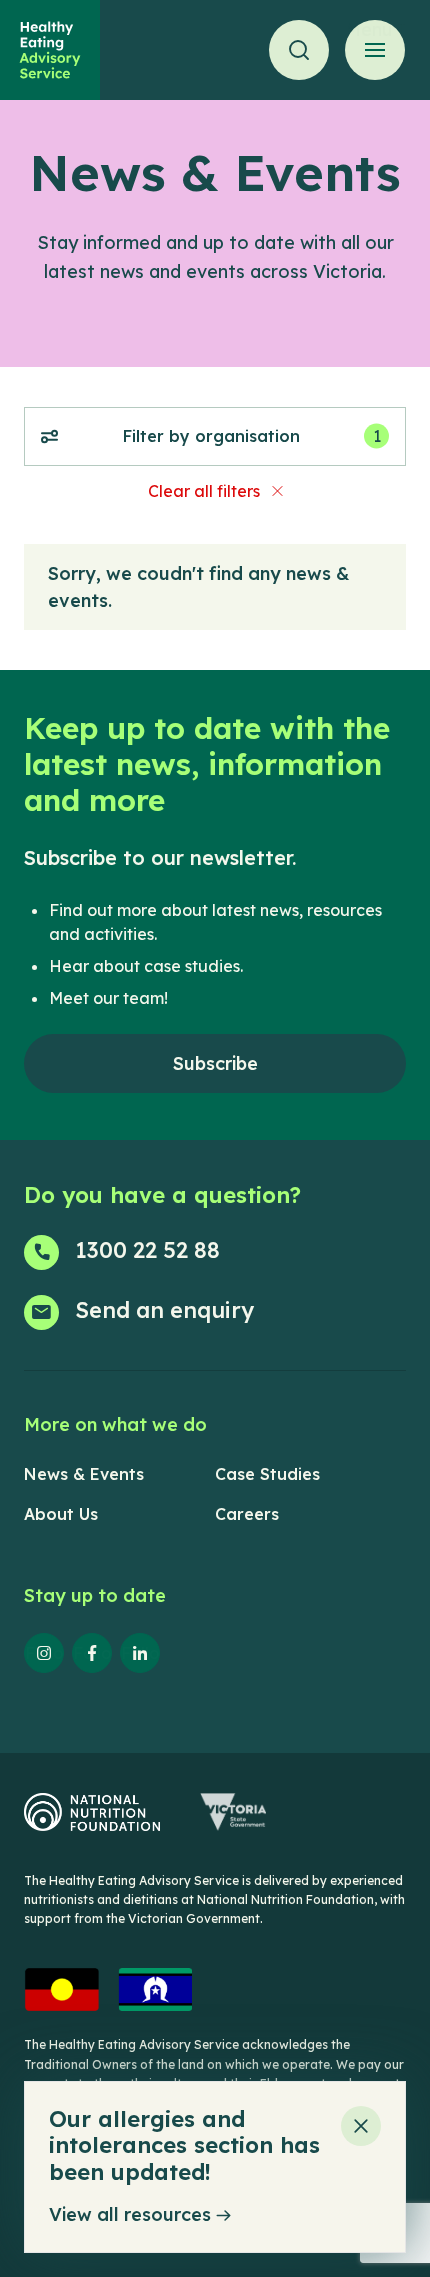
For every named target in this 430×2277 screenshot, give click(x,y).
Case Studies (267, 1474)
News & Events (84, 1474)
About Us (61, 1514)
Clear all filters (204, 491)
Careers (247, 1514)
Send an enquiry (164, 1310)
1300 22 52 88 (147, 1250)
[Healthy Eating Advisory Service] (50, 50)
